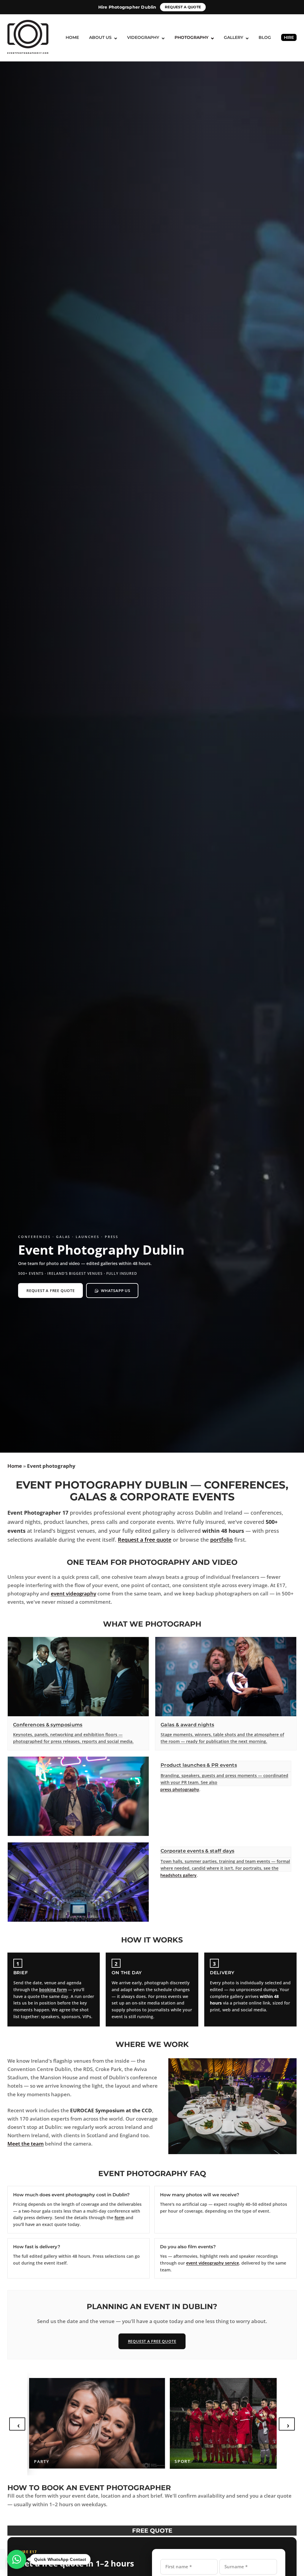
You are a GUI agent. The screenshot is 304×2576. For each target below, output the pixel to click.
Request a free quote (51, 1291)
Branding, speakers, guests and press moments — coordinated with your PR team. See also (224, 1779)
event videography (73, 1593)
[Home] (28, 36)
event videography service (213, 2263)
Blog (265, 37)
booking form (53, 1990)
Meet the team (26, 2144)
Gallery (233, 37)
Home (72, 37)
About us (100, 37)
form (119, 2218)
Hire (289, 37)
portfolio (221, 1539)
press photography (180, 1789)
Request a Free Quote (152, 2341)
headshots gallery (178, 1875)
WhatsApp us (116, 1291)
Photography (191, 37)
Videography (143, 37)
